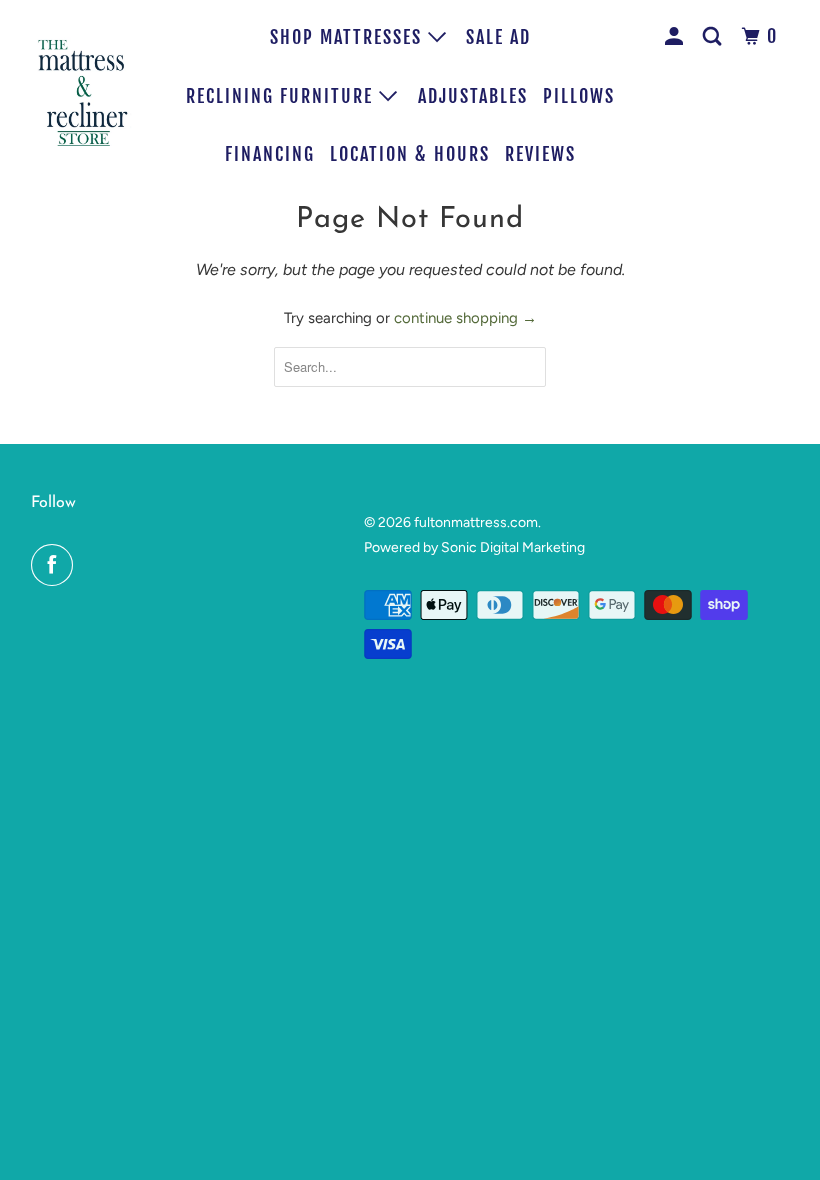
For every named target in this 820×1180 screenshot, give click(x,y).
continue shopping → (465, 318)
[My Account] (677, 36)
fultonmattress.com (476, 522)
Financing (270, 154)
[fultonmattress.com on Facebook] (56, 565)
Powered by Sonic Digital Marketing (474, 547)
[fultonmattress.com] (86, 92)
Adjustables (473, 96)
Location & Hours (410, 154)
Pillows (579, 96)
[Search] (715, 36)
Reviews (540, 154)
